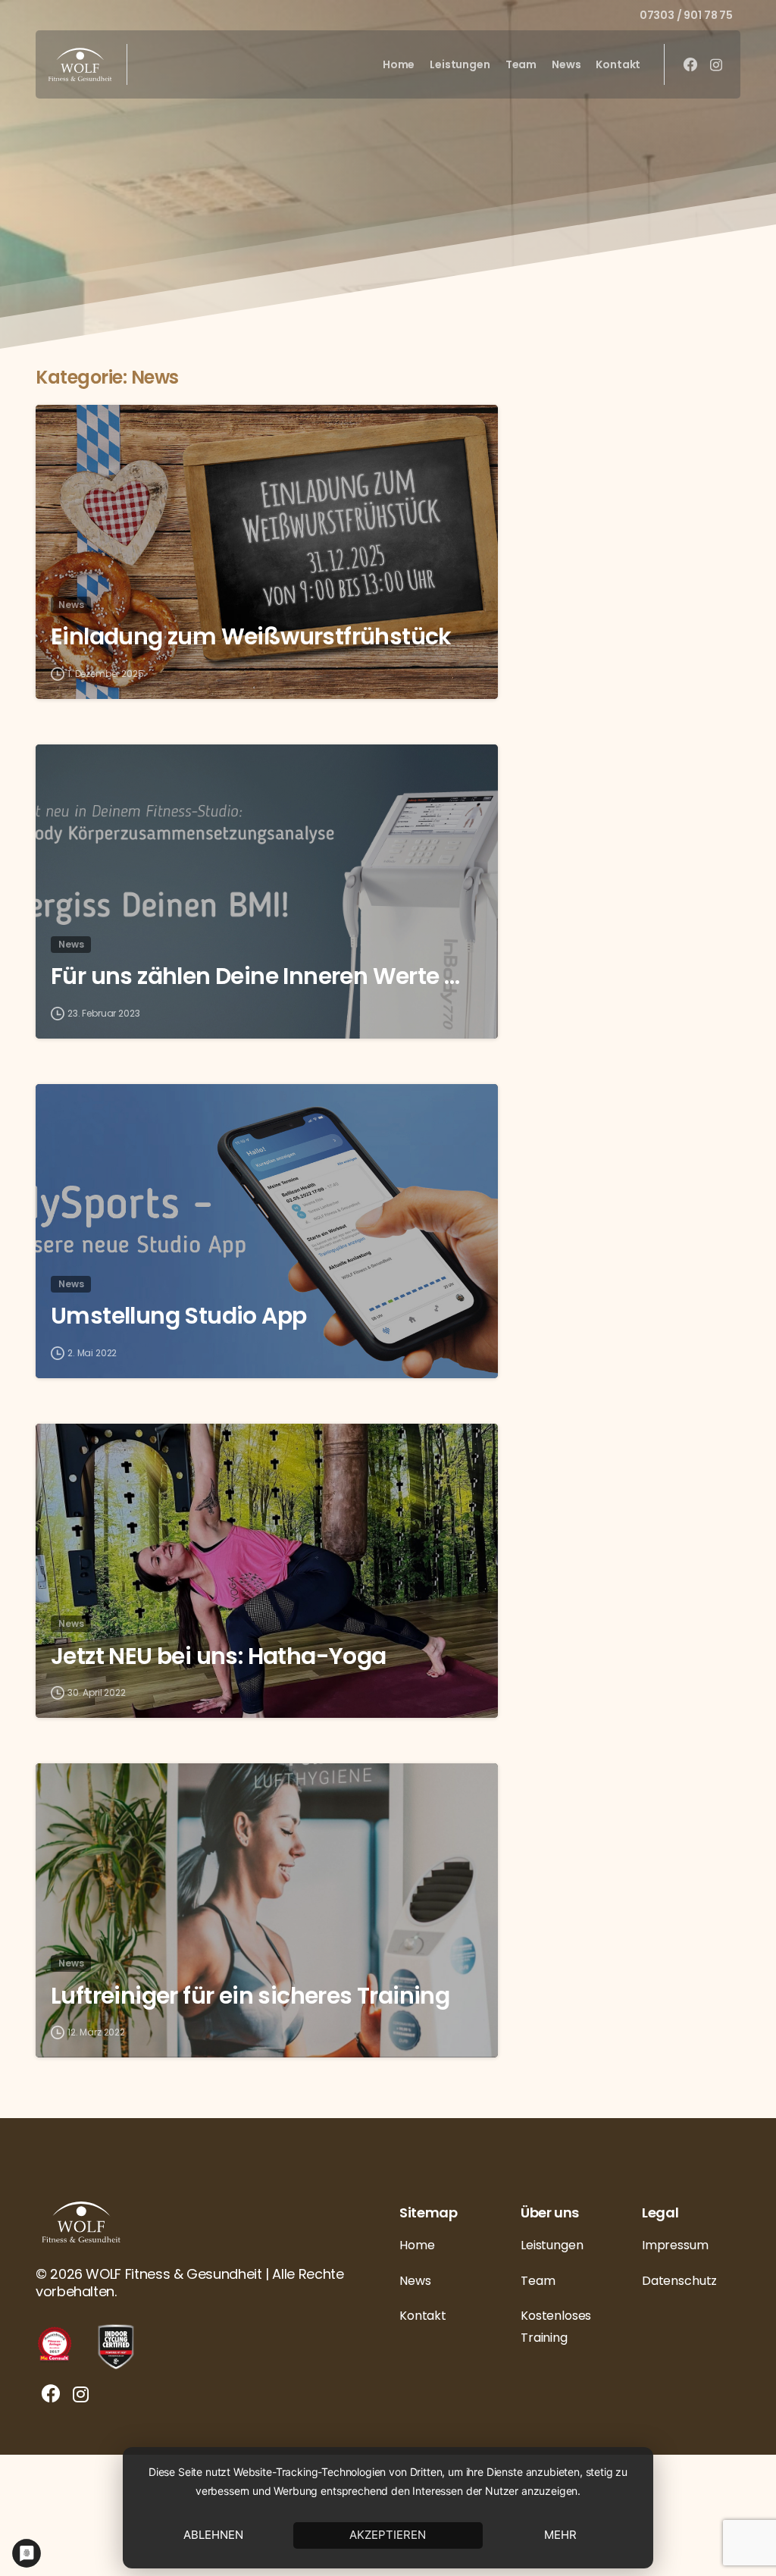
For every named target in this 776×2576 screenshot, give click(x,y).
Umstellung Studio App (178, 1316)
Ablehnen (213, 2535)
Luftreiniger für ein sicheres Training (250, 1996)
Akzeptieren (388, 2535)
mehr (560, 2535)
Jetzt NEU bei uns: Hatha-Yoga (219, 1656)
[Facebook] (690, 64)
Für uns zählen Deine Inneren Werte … (255, 976)
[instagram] (716, 64)
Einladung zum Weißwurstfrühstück (251, 637)
